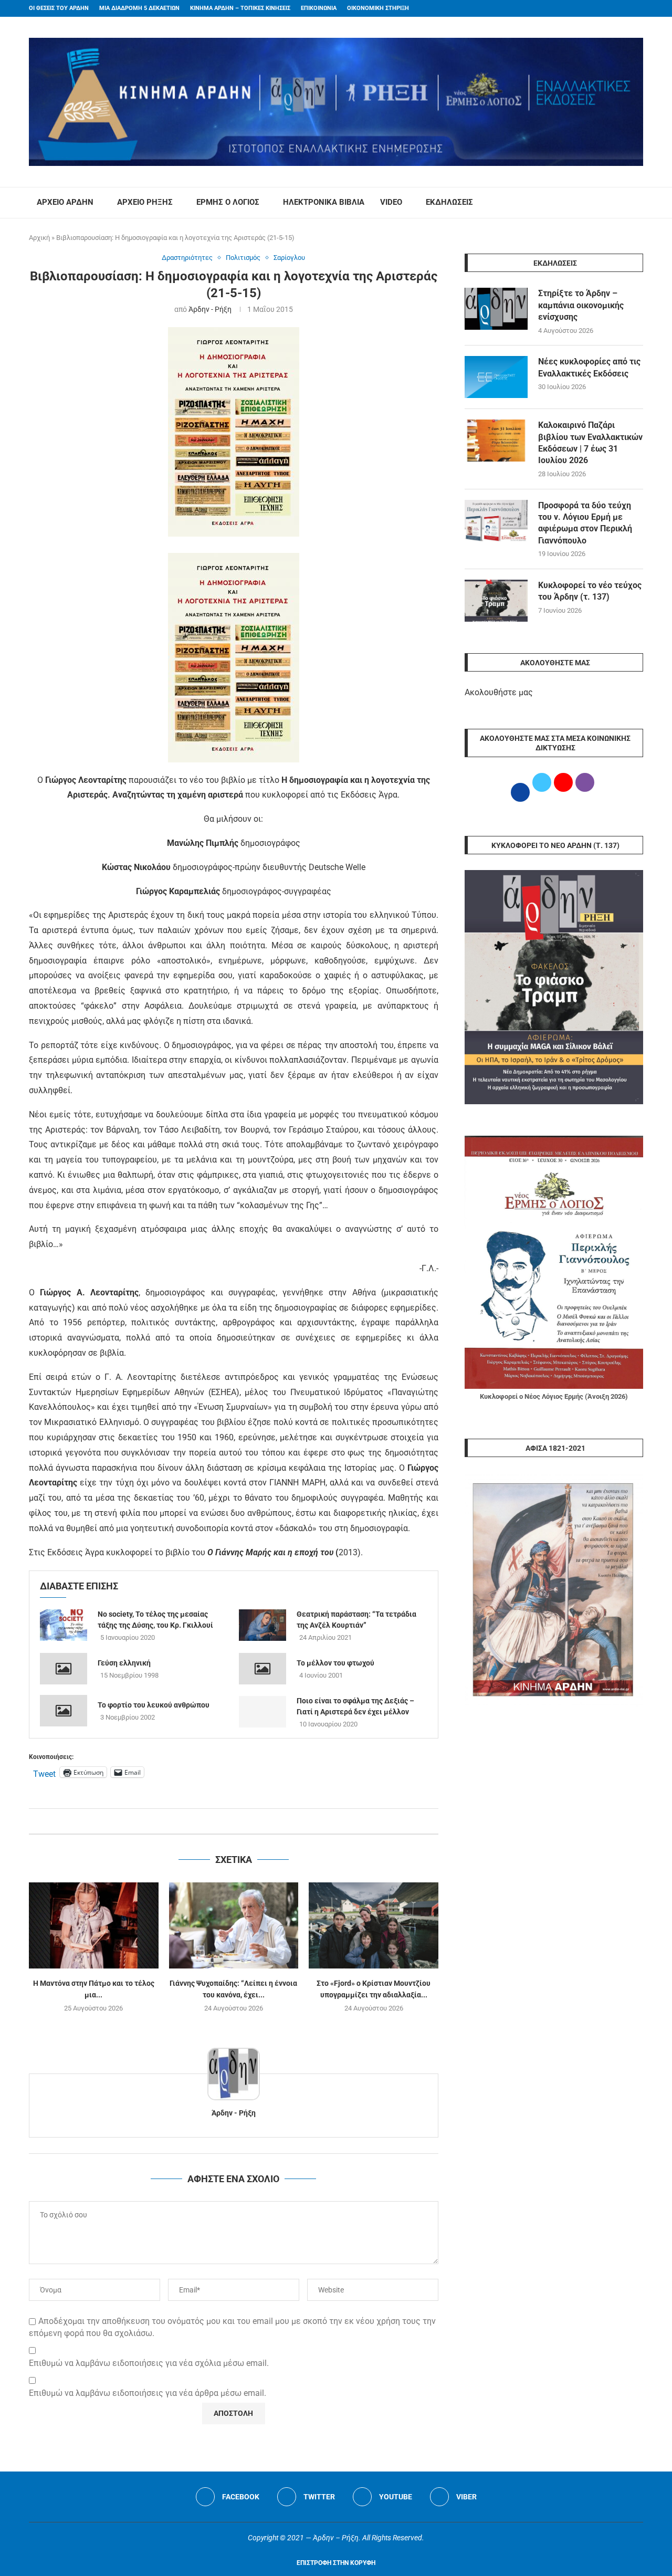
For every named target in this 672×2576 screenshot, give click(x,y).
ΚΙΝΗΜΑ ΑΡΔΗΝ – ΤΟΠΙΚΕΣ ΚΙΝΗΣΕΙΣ (240, 8)
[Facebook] (620, 8)
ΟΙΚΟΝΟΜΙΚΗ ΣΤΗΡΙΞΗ (378, 8)
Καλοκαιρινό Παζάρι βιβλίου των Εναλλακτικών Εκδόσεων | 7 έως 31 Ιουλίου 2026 (590, 443)
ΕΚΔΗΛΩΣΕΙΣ (449, 202)
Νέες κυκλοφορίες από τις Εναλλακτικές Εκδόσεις (589, 367)
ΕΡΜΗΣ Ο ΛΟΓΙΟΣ (228, 202)
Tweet (44, 1773)
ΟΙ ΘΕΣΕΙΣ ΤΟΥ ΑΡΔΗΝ (59, 8)
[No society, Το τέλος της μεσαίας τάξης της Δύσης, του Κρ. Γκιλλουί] (64, 1625)
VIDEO (391, 202)
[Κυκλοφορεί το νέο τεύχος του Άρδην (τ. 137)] (496, 601)
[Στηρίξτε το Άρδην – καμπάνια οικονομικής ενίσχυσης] (496, 309)
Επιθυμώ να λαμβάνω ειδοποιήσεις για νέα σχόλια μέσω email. (149, 2363)
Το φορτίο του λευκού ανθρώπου (154, 1705)
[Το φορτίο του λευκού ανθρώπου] (64, 1711)
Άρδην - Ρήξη (210, 309)
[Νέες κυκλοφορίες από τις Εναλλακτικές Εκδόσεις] (496, 377)
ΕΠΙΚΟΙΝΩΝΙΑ (319, 8)
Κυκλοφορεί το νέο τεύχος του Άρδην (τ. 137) (590, 591)
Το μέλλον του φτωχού (335, 1663)
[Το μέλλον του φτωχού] (262, 1669)
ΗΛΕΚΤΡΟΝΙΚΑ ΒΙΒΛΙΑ (324, 202)
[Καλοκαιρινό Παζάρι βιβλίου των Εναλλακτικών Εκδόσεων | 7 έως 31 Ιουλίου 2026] (496, 441)
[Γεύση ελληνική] (64, 1669)
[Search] (638, 203)
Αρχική (39, 238)
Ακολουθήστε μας (499, 692)
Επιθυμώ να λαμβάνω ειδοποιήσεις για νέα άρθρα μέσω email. (148, 2393)
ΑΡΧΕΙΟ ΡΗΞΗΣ (145, 202)
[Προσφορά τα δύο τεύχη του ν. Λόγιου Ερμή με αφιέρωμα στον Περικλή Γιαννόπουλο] (496, 521)
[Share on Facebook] (223, 1821)
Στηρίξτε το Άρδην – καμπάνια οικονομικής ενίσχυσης (581, 305)
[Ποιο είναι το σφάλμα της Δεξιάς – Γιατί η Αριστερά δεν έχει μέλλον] (262, 1712)
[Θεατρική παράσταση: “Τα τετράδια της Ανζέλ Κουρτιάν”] (262, 1625)
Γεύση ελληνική (124, 1663)
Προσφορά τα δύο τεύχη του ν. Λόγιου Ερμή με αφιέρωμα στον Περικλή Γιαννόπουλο (585, 523)
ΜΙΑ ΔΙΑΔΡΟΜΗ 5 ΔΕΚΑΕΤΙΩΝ (139, 8)
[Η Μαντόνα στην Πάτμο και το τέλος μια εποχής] (94, 1925)
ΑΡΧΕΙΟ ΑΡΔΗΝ (65, 202)
